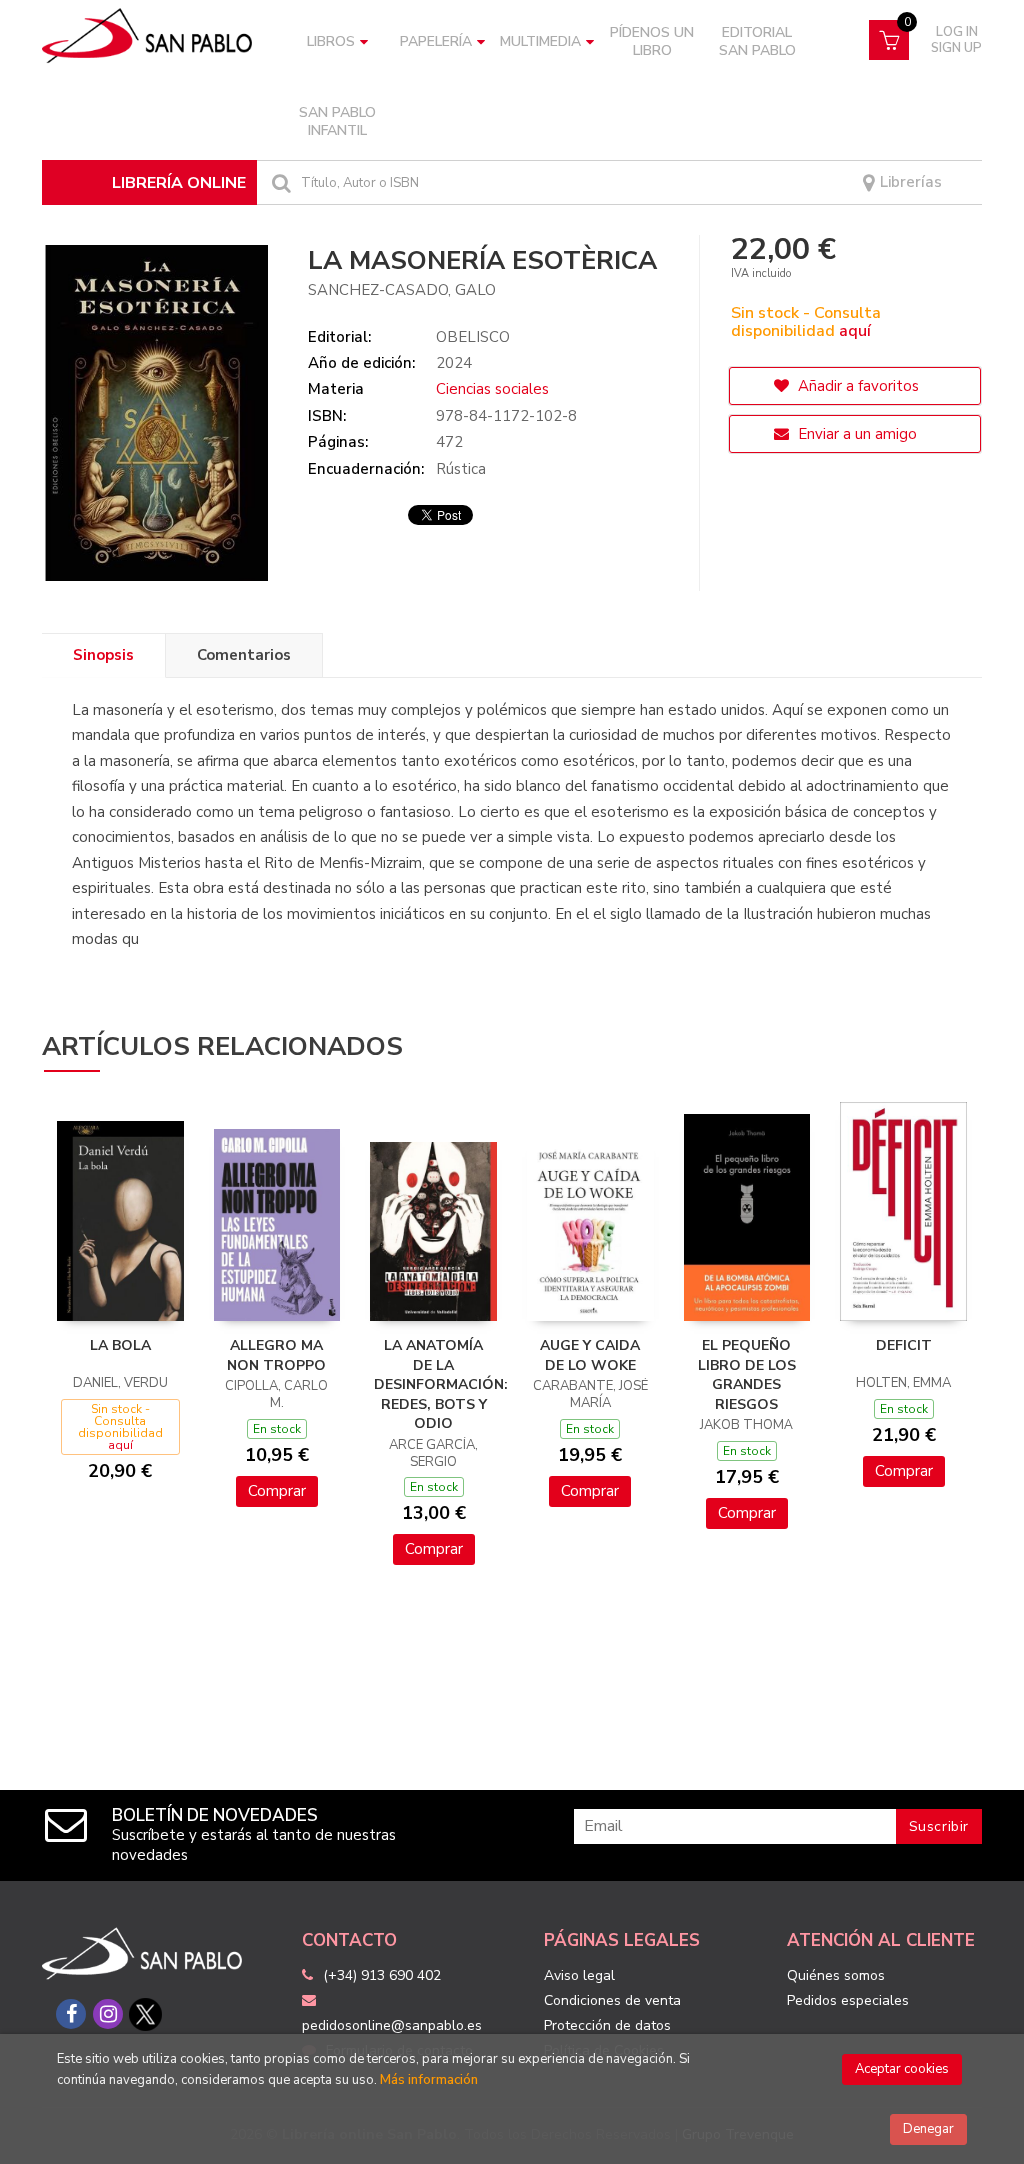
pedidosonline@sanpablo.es (392, 2025)
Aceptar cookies (902, 2069)
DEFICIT (904, 1345)
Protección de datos (607, 2025)
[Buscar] (279, 182)
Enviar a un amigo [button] (855, 434)
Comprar (277, 1491)
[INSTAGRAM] (108, 2014)
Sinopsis (103, 655)
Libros (331, 41)
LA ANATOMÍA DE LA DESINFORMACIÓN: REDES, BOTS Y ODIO (441, 1384)
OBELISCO (473, 337)
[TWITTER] (145, 2014)
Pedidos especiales (848, 2000)
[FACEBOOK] (71, 2014)
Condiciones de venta (612, 2000)
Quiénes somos (836, 1975)
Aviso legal (579, 1975)
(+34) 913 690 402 (382, 1975)
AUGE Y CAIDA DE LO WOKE (590, 1355)
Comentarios (244, 655)
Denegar (928, 2129)
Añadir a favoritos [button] (856, 386)
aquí (855, 331)
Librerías (909, 182)
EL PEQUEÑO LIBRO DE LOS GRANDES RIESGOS (747, 1375)
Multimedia (540, 41)
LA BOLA (120, 1345)
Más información (429, 2080)
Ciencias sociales (492, 389)
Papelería (436, 41)
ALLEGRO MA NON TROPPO (276, 1355)
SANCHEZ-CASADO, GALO (402, 290)
